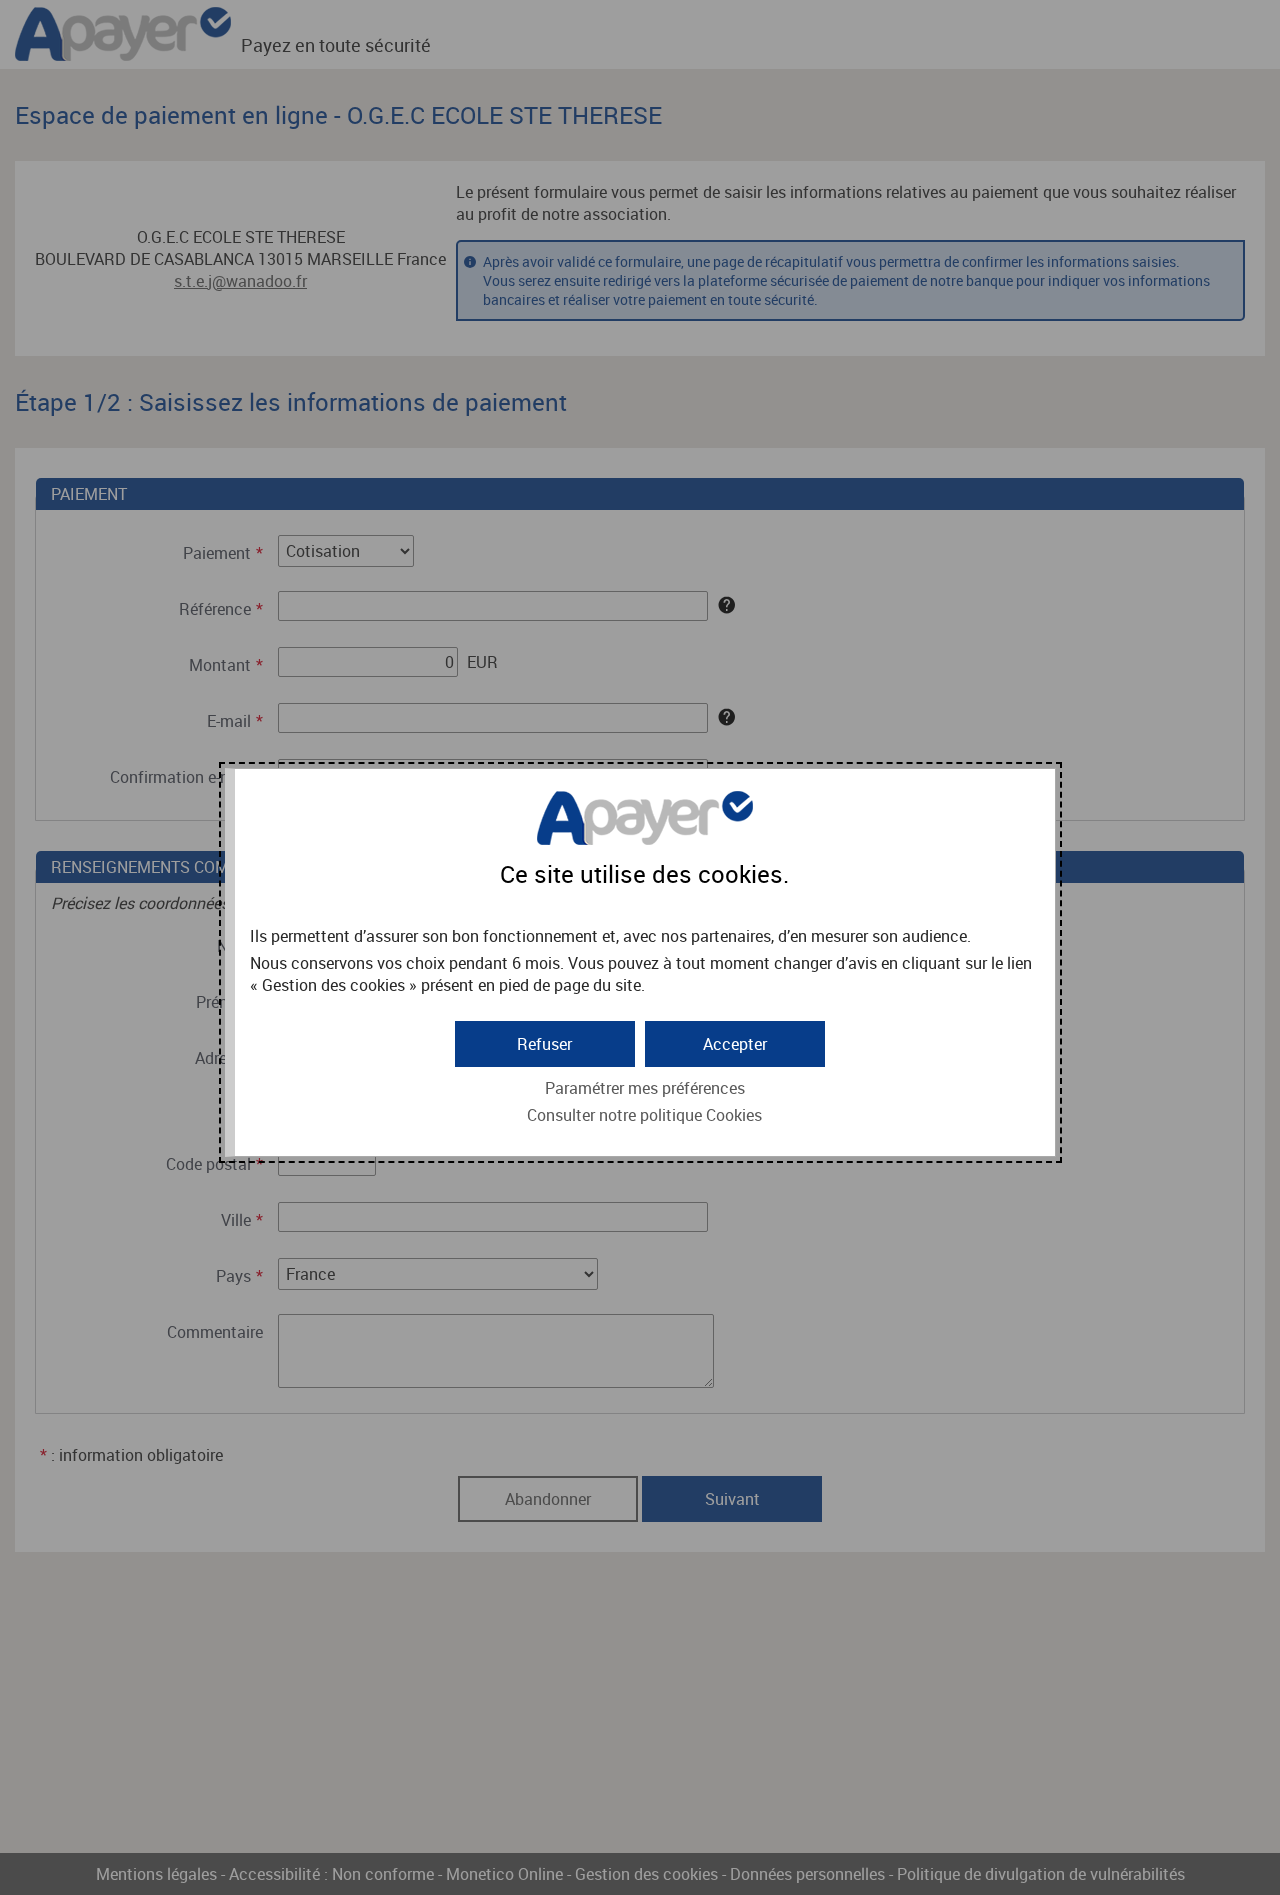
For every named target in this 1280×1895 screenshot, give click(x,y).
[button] (735, 1044)
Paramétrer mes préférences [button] (645, 1088)
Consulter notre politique (644, 1115)
